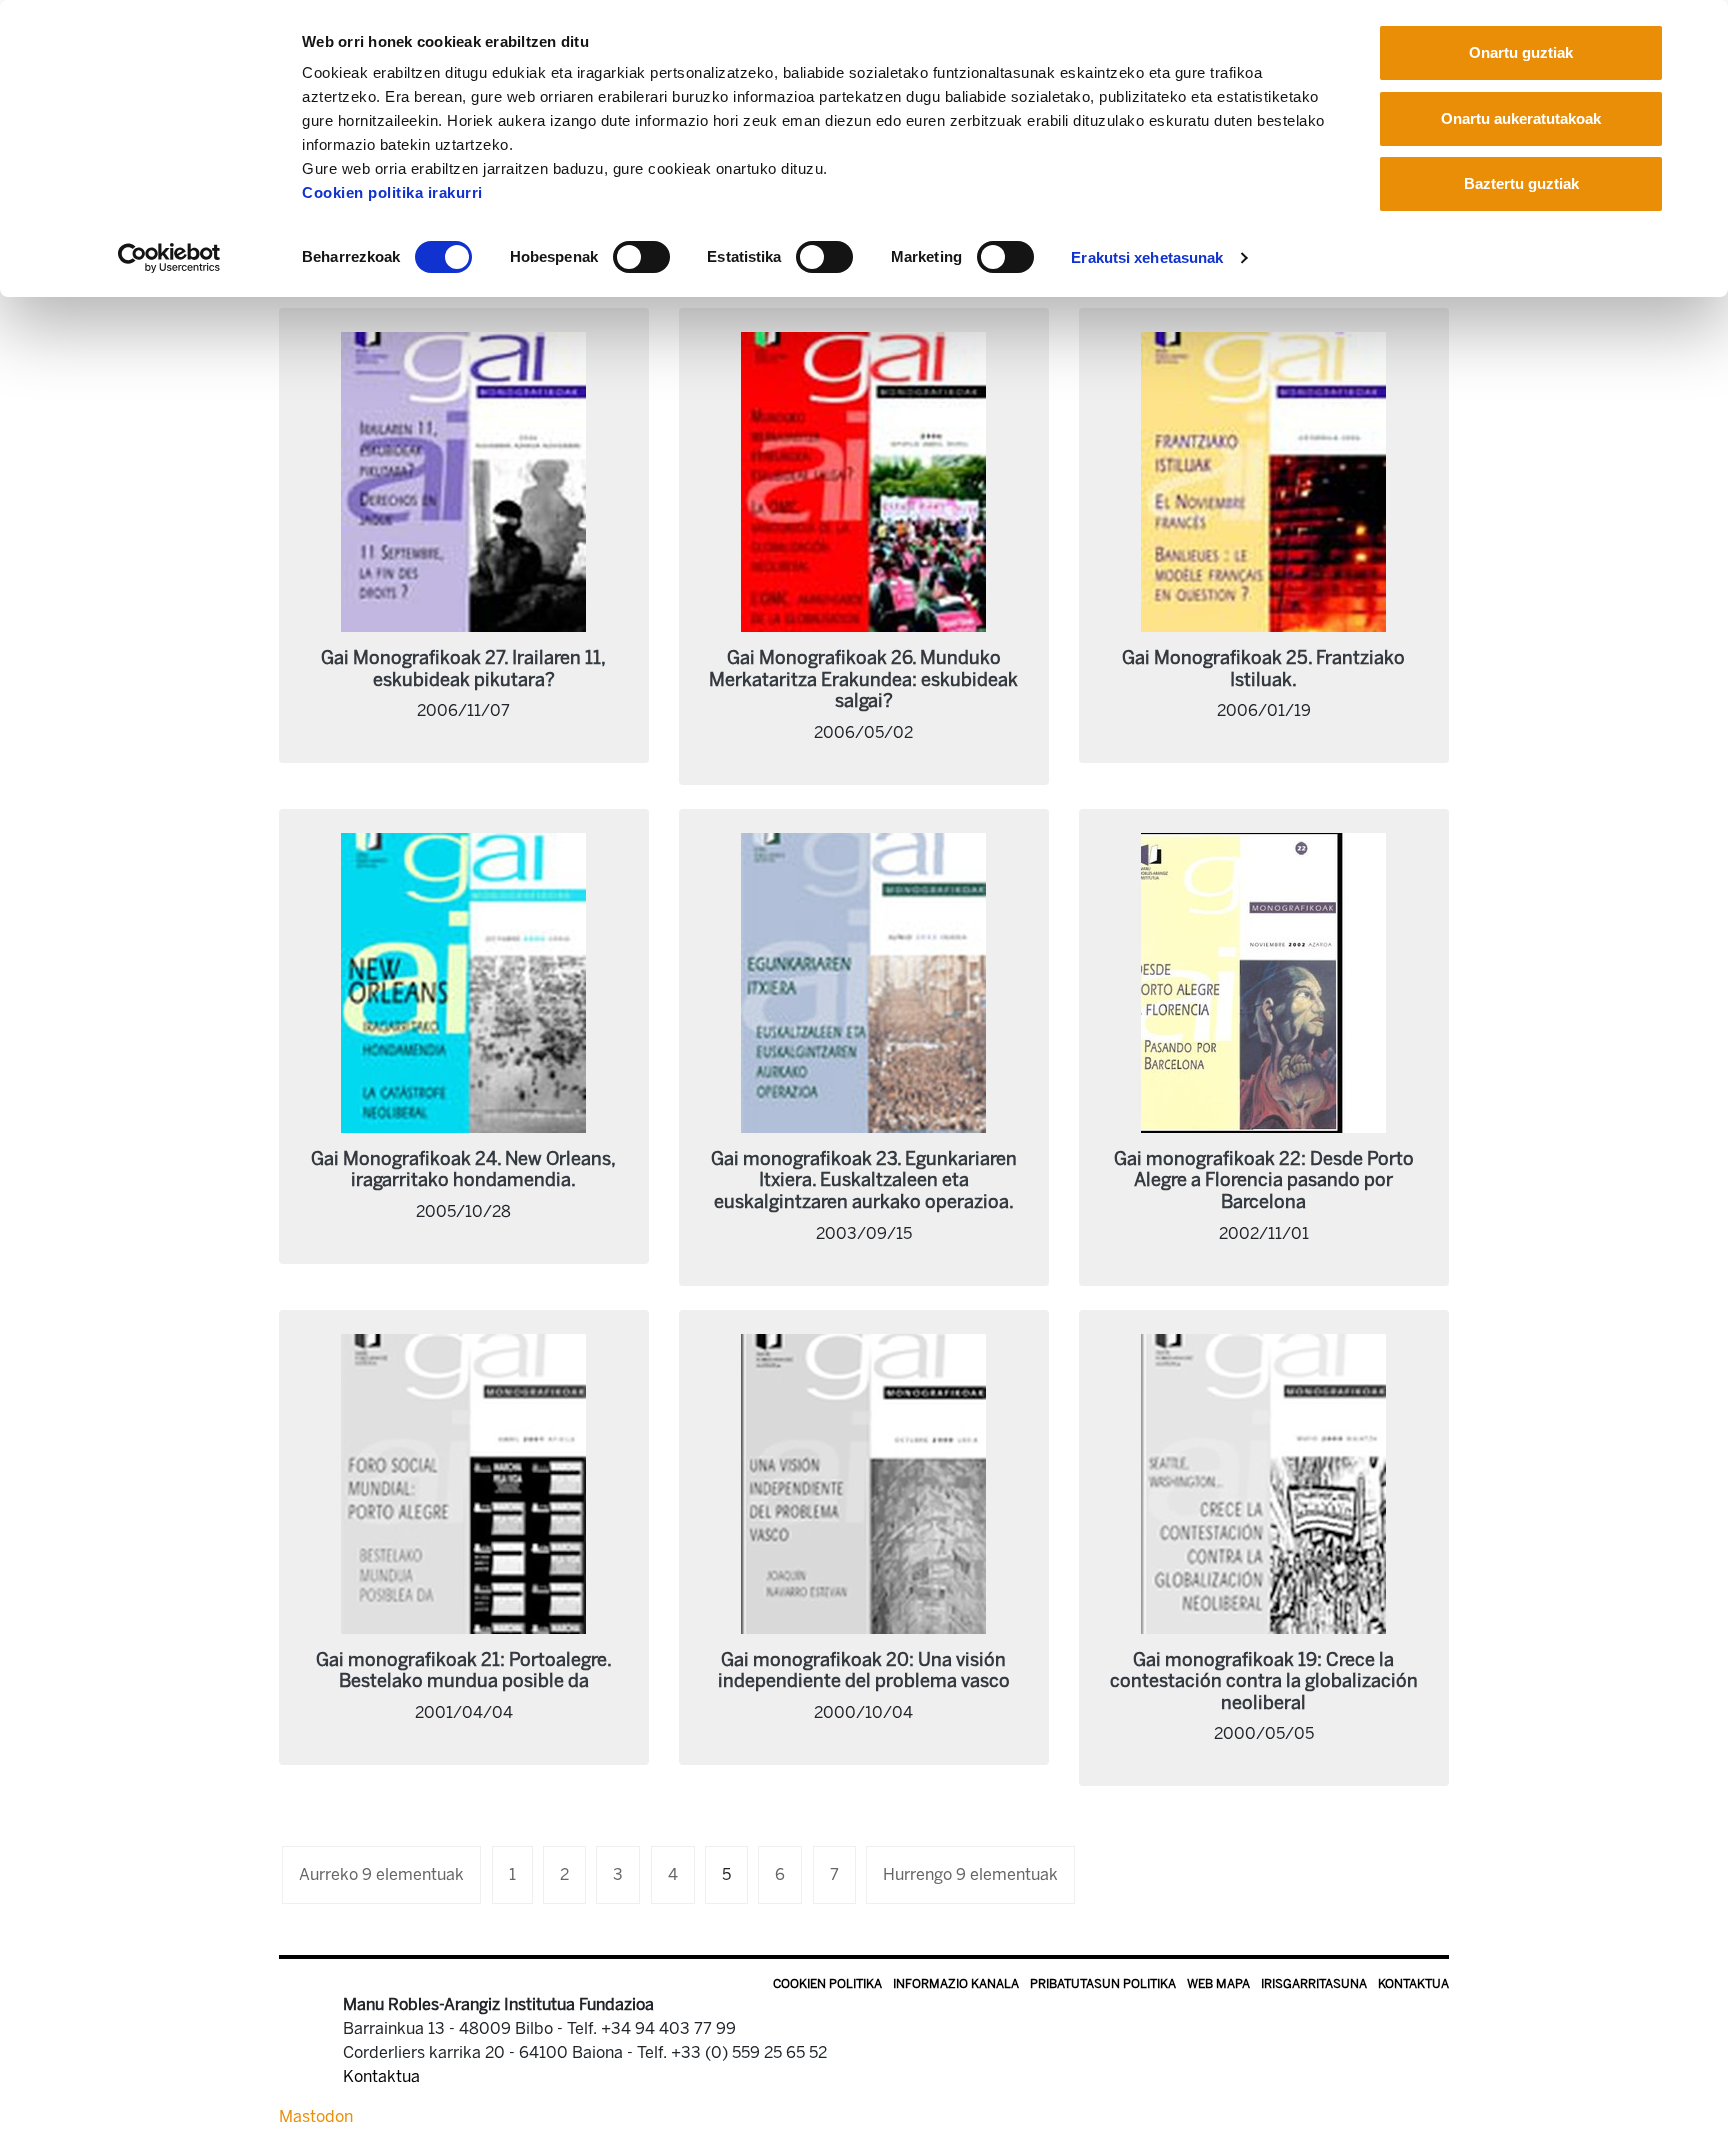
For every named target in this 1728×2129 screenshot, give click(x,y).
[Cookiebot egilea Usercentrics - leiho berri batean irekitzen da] (169, 258)
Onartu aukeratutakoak (1521, 118)
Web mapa (1218, 1984)
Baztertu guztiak (1521, 183)
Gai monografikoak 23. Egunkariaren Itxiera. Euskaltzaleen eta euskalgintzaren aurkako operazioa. (864, 1180)
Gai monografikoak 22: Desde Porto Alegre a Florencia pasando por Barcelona (1264, 1180)
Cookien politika (827, 1984)
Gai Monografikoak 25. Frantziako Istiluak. (1263, 669)
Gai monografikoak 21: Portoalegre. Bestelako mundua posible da (464, 1671)
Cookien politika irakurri (392, 192)
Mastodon (316, 2116)
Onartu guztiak (1521, 52)
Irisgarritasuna (1314, 1984)
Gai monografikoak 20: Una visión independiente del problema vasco (864, 1671)
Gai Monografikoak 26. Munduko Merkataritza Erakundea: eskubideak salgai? (863, 679)
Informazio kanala (956, 1984)
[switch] (641, 257)
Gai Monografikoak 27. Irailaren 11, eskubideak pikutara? (463, 669)
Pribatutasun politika (1103, 1984)
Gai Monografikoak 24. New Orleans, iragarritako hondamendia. (463, 1170)
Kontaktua (1413, 1984)
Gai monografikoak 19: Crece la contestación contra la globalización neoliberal (1264, 1681)
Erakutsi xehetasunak (1147, 257)
